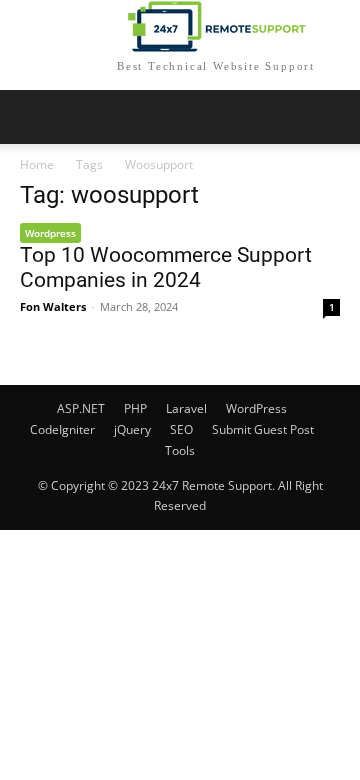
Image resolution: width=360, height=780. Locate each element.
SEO (181, 429)
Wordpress (50, 233)
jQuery (132, 429)
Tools (180, 450)
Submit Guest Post (263, 429)
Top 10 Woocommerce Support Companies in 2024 (166, 267)
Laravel (186, 408)
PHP (135, 408)
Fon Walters (53, 306)
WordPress (256, 408)
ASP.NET (81, 408)
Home (37, 164)
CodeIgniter (62, 429)
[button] (332, 117)
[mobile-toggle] (34, 117)
